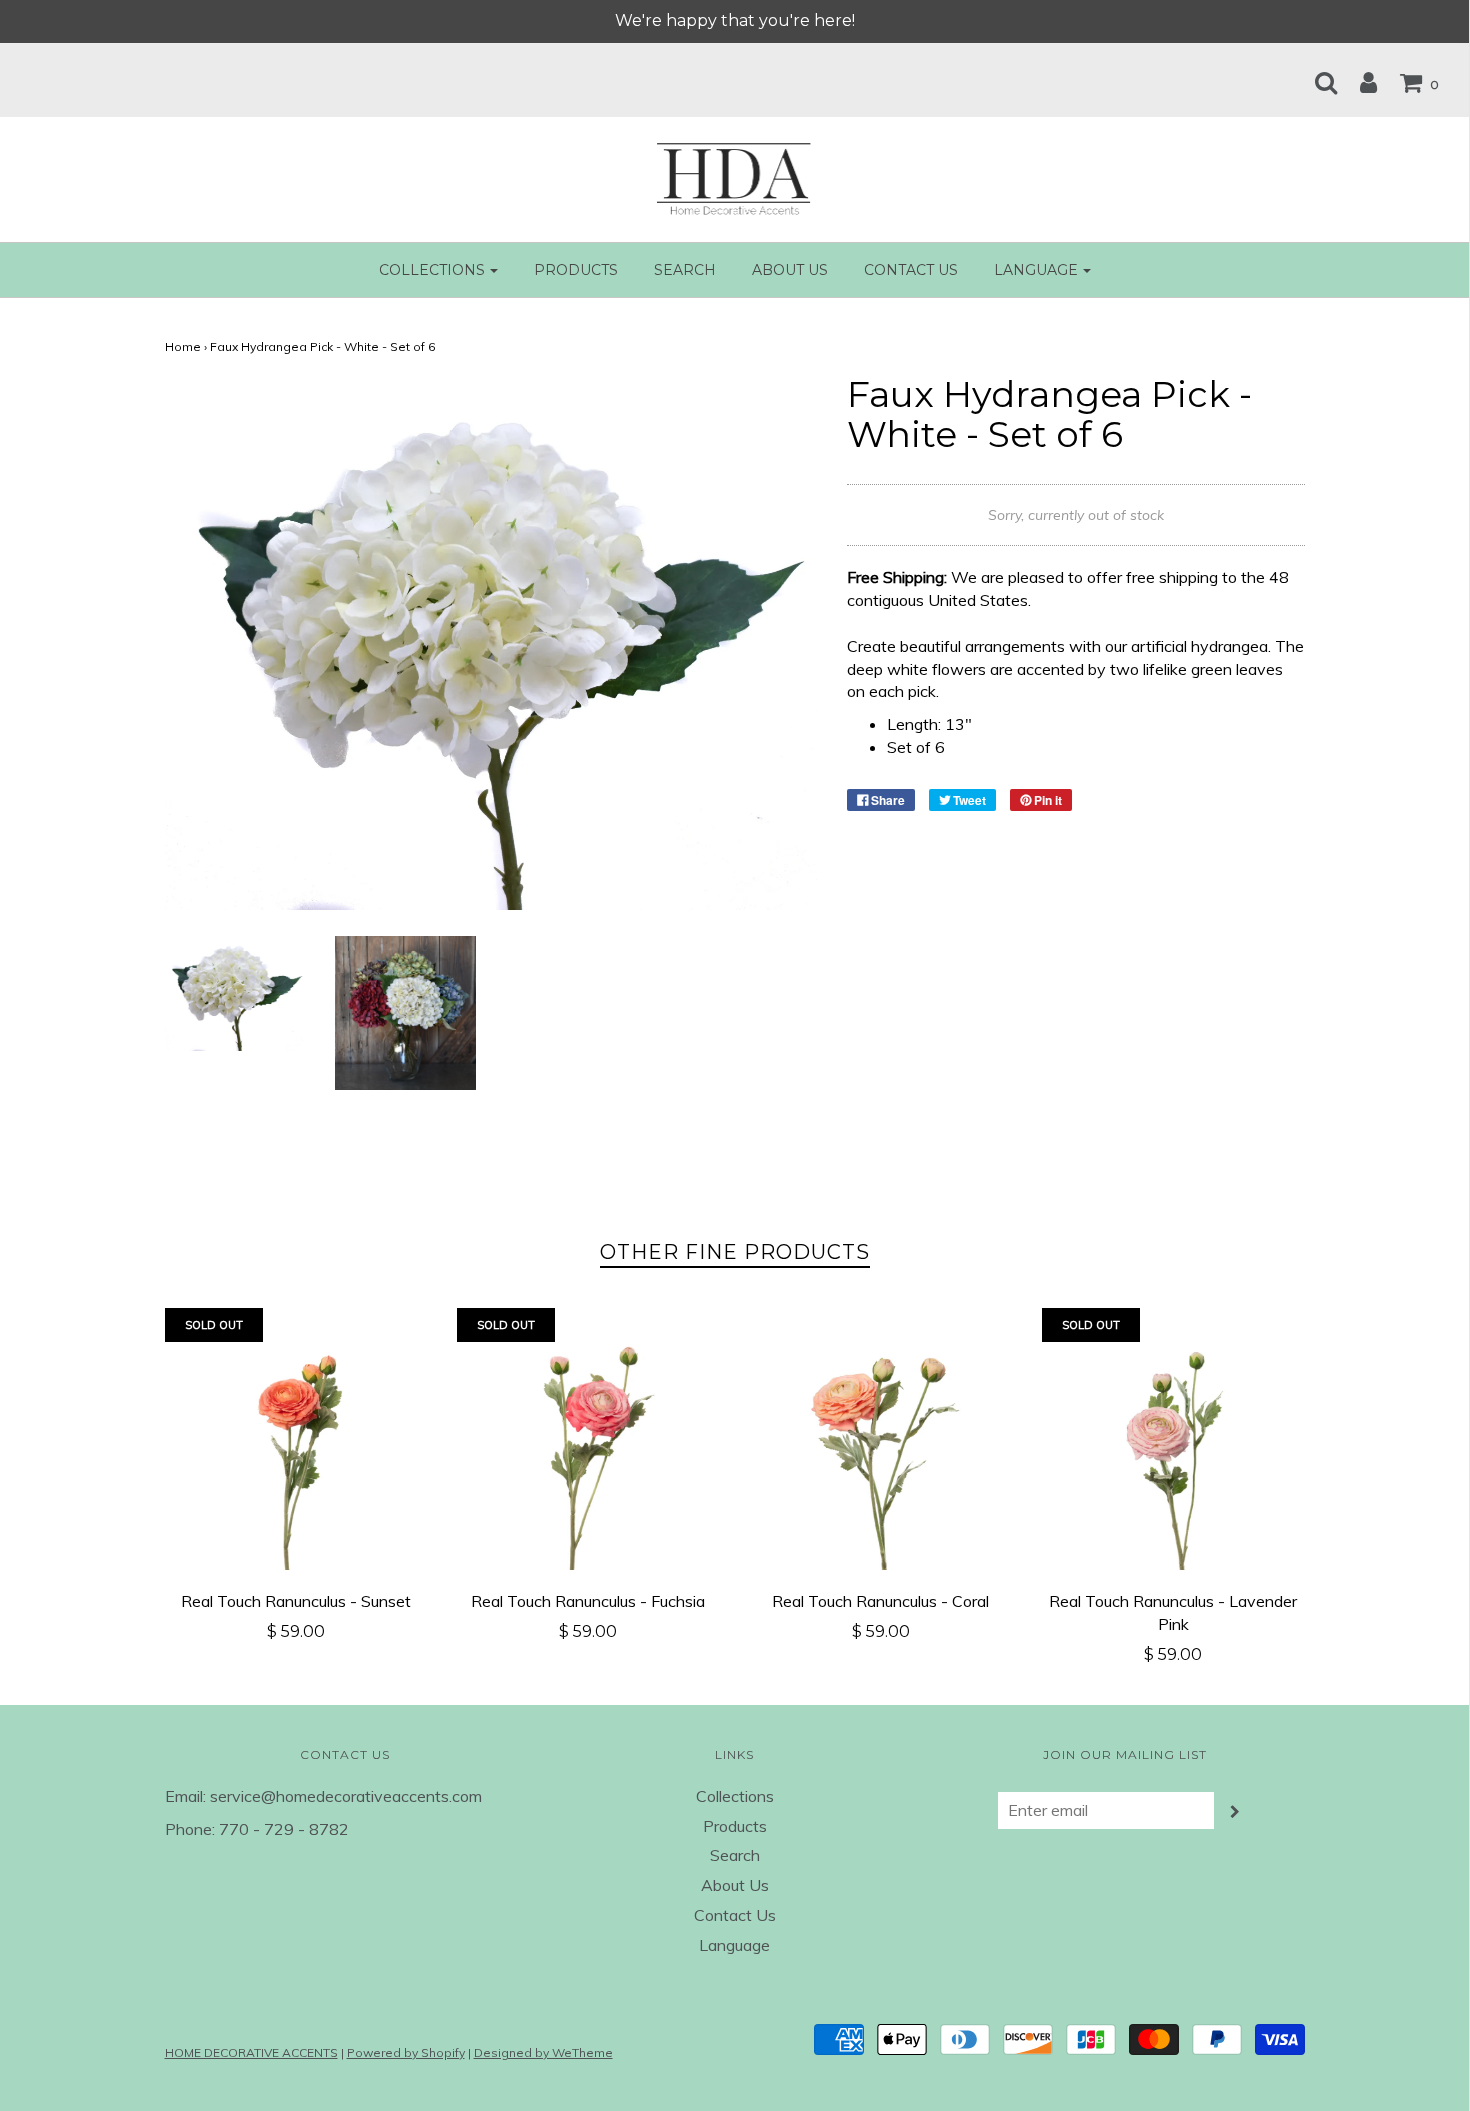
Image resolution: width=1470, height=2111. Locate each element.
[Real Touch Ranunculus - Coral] (881, 1439)
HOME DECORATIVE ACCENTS (251, 2052)
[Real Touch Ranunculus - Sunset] (296, 1439)
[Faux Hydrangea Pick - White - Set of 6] (235, 992)
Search (685, 270)
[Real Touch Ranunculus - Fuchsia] (588, 1439)
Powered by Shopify (406, 2052)
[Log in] (1358, 82)
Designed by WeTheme (543, 2052)
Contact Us (911, 270)
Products (576, 270)
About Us (790, 270)
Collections (735, 1796)
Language (734, 1945)
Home (183, 346)
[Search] (1316, 82)
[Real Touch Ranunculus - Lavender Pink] (1173, 1439)
